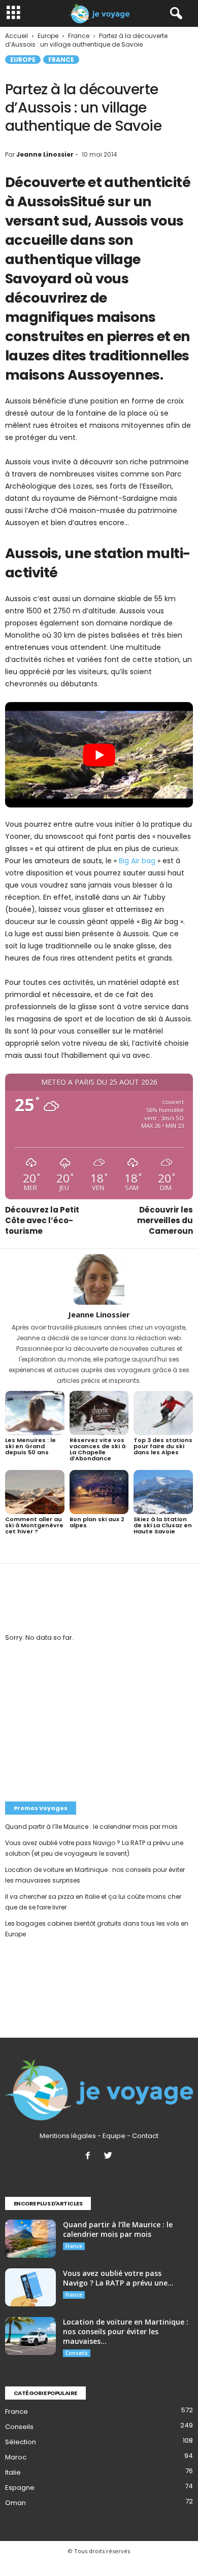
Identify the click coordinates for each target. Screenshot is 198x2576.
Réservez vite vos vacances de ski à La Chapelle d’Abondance (97, 1449)
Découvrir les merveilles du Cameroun (165, 1220)
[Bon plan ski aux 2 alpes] (99, 1492)
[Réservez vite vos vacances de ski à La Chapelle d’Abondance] (99, 1413)
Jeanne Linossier (45, 154)
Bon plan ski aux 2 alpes (97, 1522)
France (61, 60)
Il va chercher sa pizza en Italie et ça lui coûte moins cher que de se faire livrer (93, 1902)
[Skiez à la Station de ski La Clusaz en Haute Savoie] (163, 1492)
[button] (174, 14)
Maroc (16, 2457)
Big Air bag (137, 861)
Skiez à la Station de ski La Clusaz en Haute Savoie (163, 1525)
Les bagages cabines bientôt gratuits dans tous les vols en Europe (97, 1929)
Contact (145, 2136)
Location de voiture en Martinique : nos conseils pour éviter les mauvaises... (126, 2331)
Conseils (77, 2353)
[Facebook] (90, 2157)
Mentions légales (68, 2136)
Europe (23, 60)
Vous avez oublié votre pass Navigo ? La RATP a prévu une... (118, 2278)
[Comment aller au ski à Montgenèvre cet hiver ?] (35, 1492)
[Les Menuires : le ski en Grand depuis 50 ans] (35, 1413)
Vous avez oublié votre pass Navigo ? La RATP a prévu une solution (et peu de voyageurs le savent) (94, 1848)
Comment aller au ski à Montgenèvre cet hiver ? (34, 1525)
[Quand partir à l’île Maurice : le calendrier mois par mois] (30, 2239)
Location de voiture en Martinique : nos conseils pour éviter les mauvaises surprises (95, 1875)
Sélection (21, 2442)
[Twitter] (109, 2157)
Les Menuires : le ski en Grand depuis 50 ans (30, 1446)
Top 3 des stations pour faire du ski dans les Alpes (163, 1446)
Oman (15, 2503)
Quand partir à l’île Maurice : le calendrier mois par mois (91, 1827)
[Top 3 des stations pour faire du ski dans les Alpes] (163, 1413)
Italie (13, 2472)
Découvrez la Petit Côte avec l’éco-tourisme (42, 1220)
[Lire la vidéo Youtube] (99, 755)
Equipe (114, 2136)
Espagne (20, 2488)
